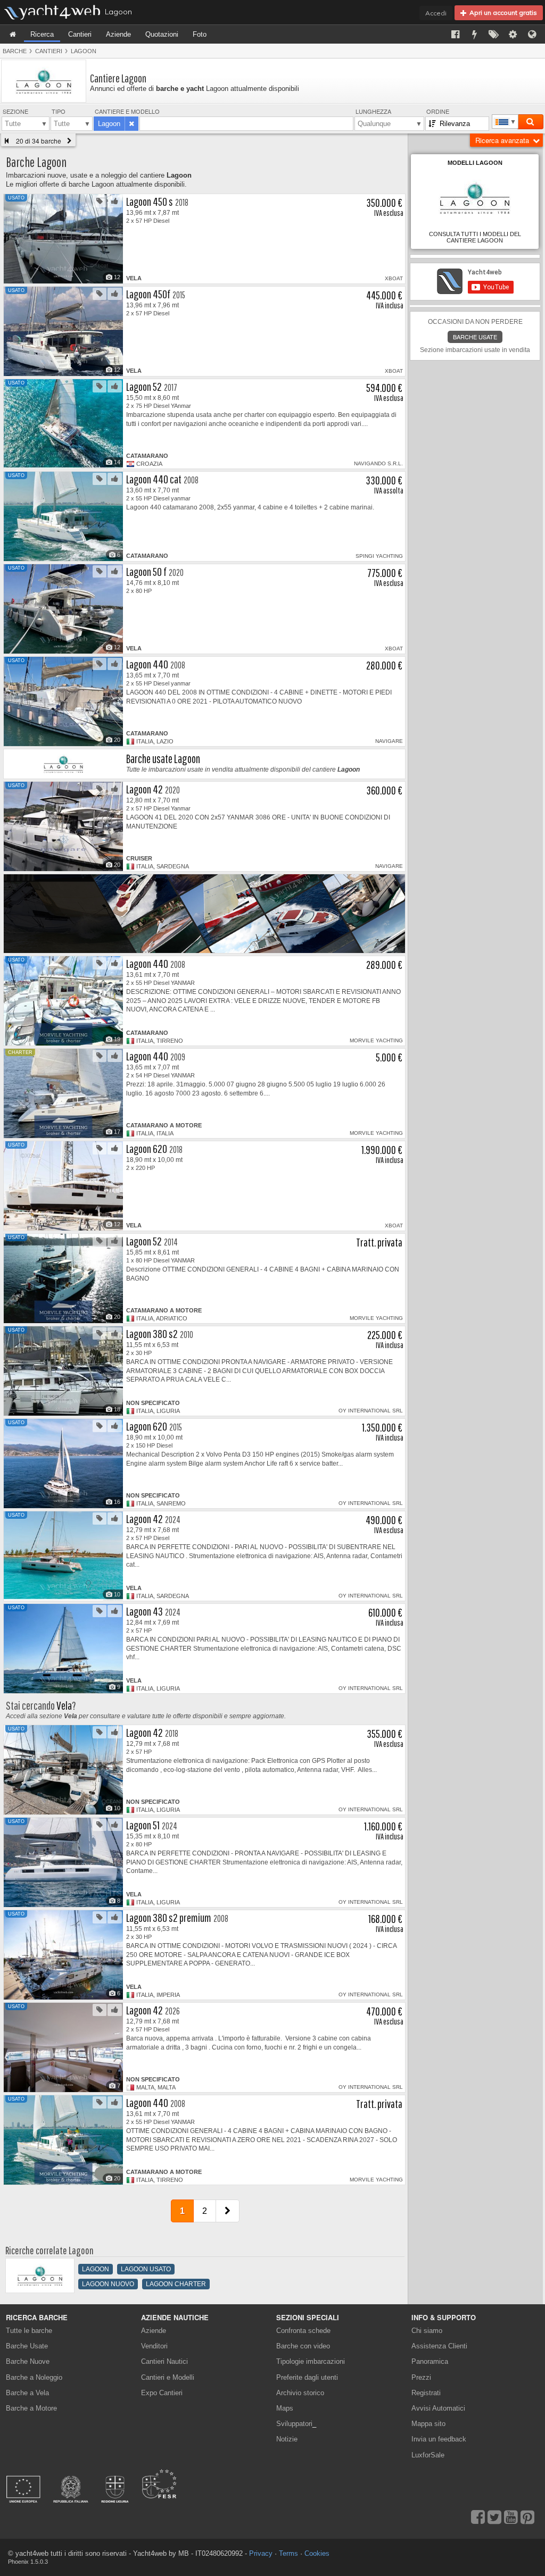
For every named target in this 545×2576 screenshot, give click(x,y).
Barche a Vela (27, 2393)
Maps (285, 2408)
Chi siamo (427, 2331)
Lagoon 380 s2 (152, 1333)
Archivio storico (300, 2393)
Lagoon (84, 51)
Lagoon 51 (143, 1825)
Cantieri (80, 34)
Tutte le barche (29, 2331)
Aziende (118, 34)
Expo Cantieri (162, 2393)
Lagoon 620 (147, 1148)
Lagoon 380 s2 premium (169, 1917)
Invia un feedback (439, 2439)
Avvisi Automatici (438, 2408)
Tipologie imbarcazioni (311, 2361)
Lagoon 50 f (146, 571)
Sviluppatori (296, 2424)
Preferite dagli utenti (307, 2377)
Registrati (426, 2393)
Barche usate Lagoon (163, 759)
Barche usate (475, 337)
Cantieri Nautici (164, 2361)
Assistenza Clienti (439, 2346)
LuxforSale (428, 2455)
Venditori (154, 2346)
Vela (64, 1705)
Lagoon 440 (147, 664)
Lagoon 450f (148, 294)
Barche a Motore (31, 2408)
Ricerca (42, 34)
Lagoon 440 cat (154, 479)
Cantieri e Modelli (168, 2377)
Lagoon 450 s (150, 201)
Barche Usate (27, 2346)
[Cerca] (530, 122)
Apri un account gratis (502, 12)
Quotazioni (162, 34)
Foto (200, 34)
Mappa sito (428, 2424)
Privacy (261, 2553)
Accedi (436, 13)
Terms (288, 2553)
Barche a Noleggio (34, 2377)
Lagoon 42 (144, 789)
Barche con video (303, 2346)
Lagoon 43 (144, 1611)
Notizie (287, 2439)
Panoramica (430, 2361)
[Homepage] (13, 34)
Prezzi (421, 2377)
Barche (15, 51)
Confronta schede (303, 2331)
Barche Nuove (28, 2361)
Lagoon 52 (144, 386)
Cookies (317, 2553)
